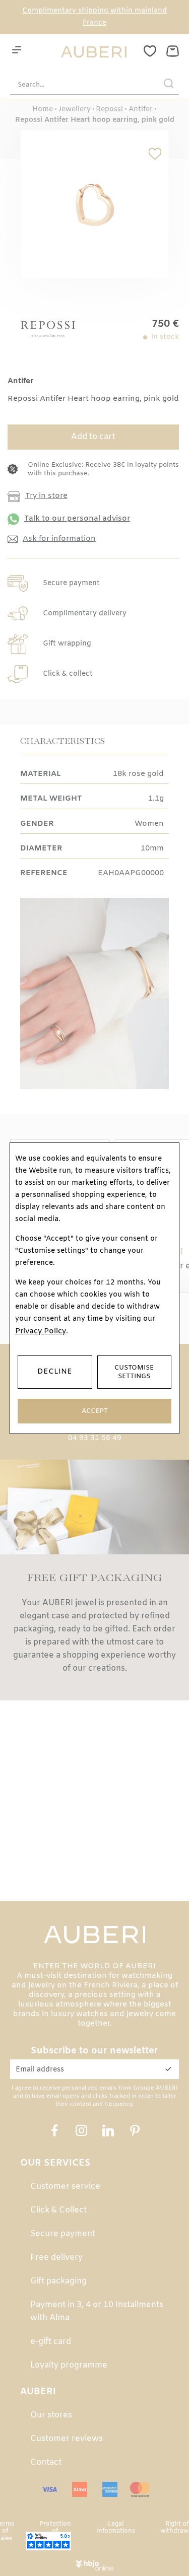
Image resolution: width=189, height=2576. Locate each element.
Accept (95, 1411)
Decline (55, 1372)
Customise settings (134, 1372)
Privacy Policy (41, 1331)
